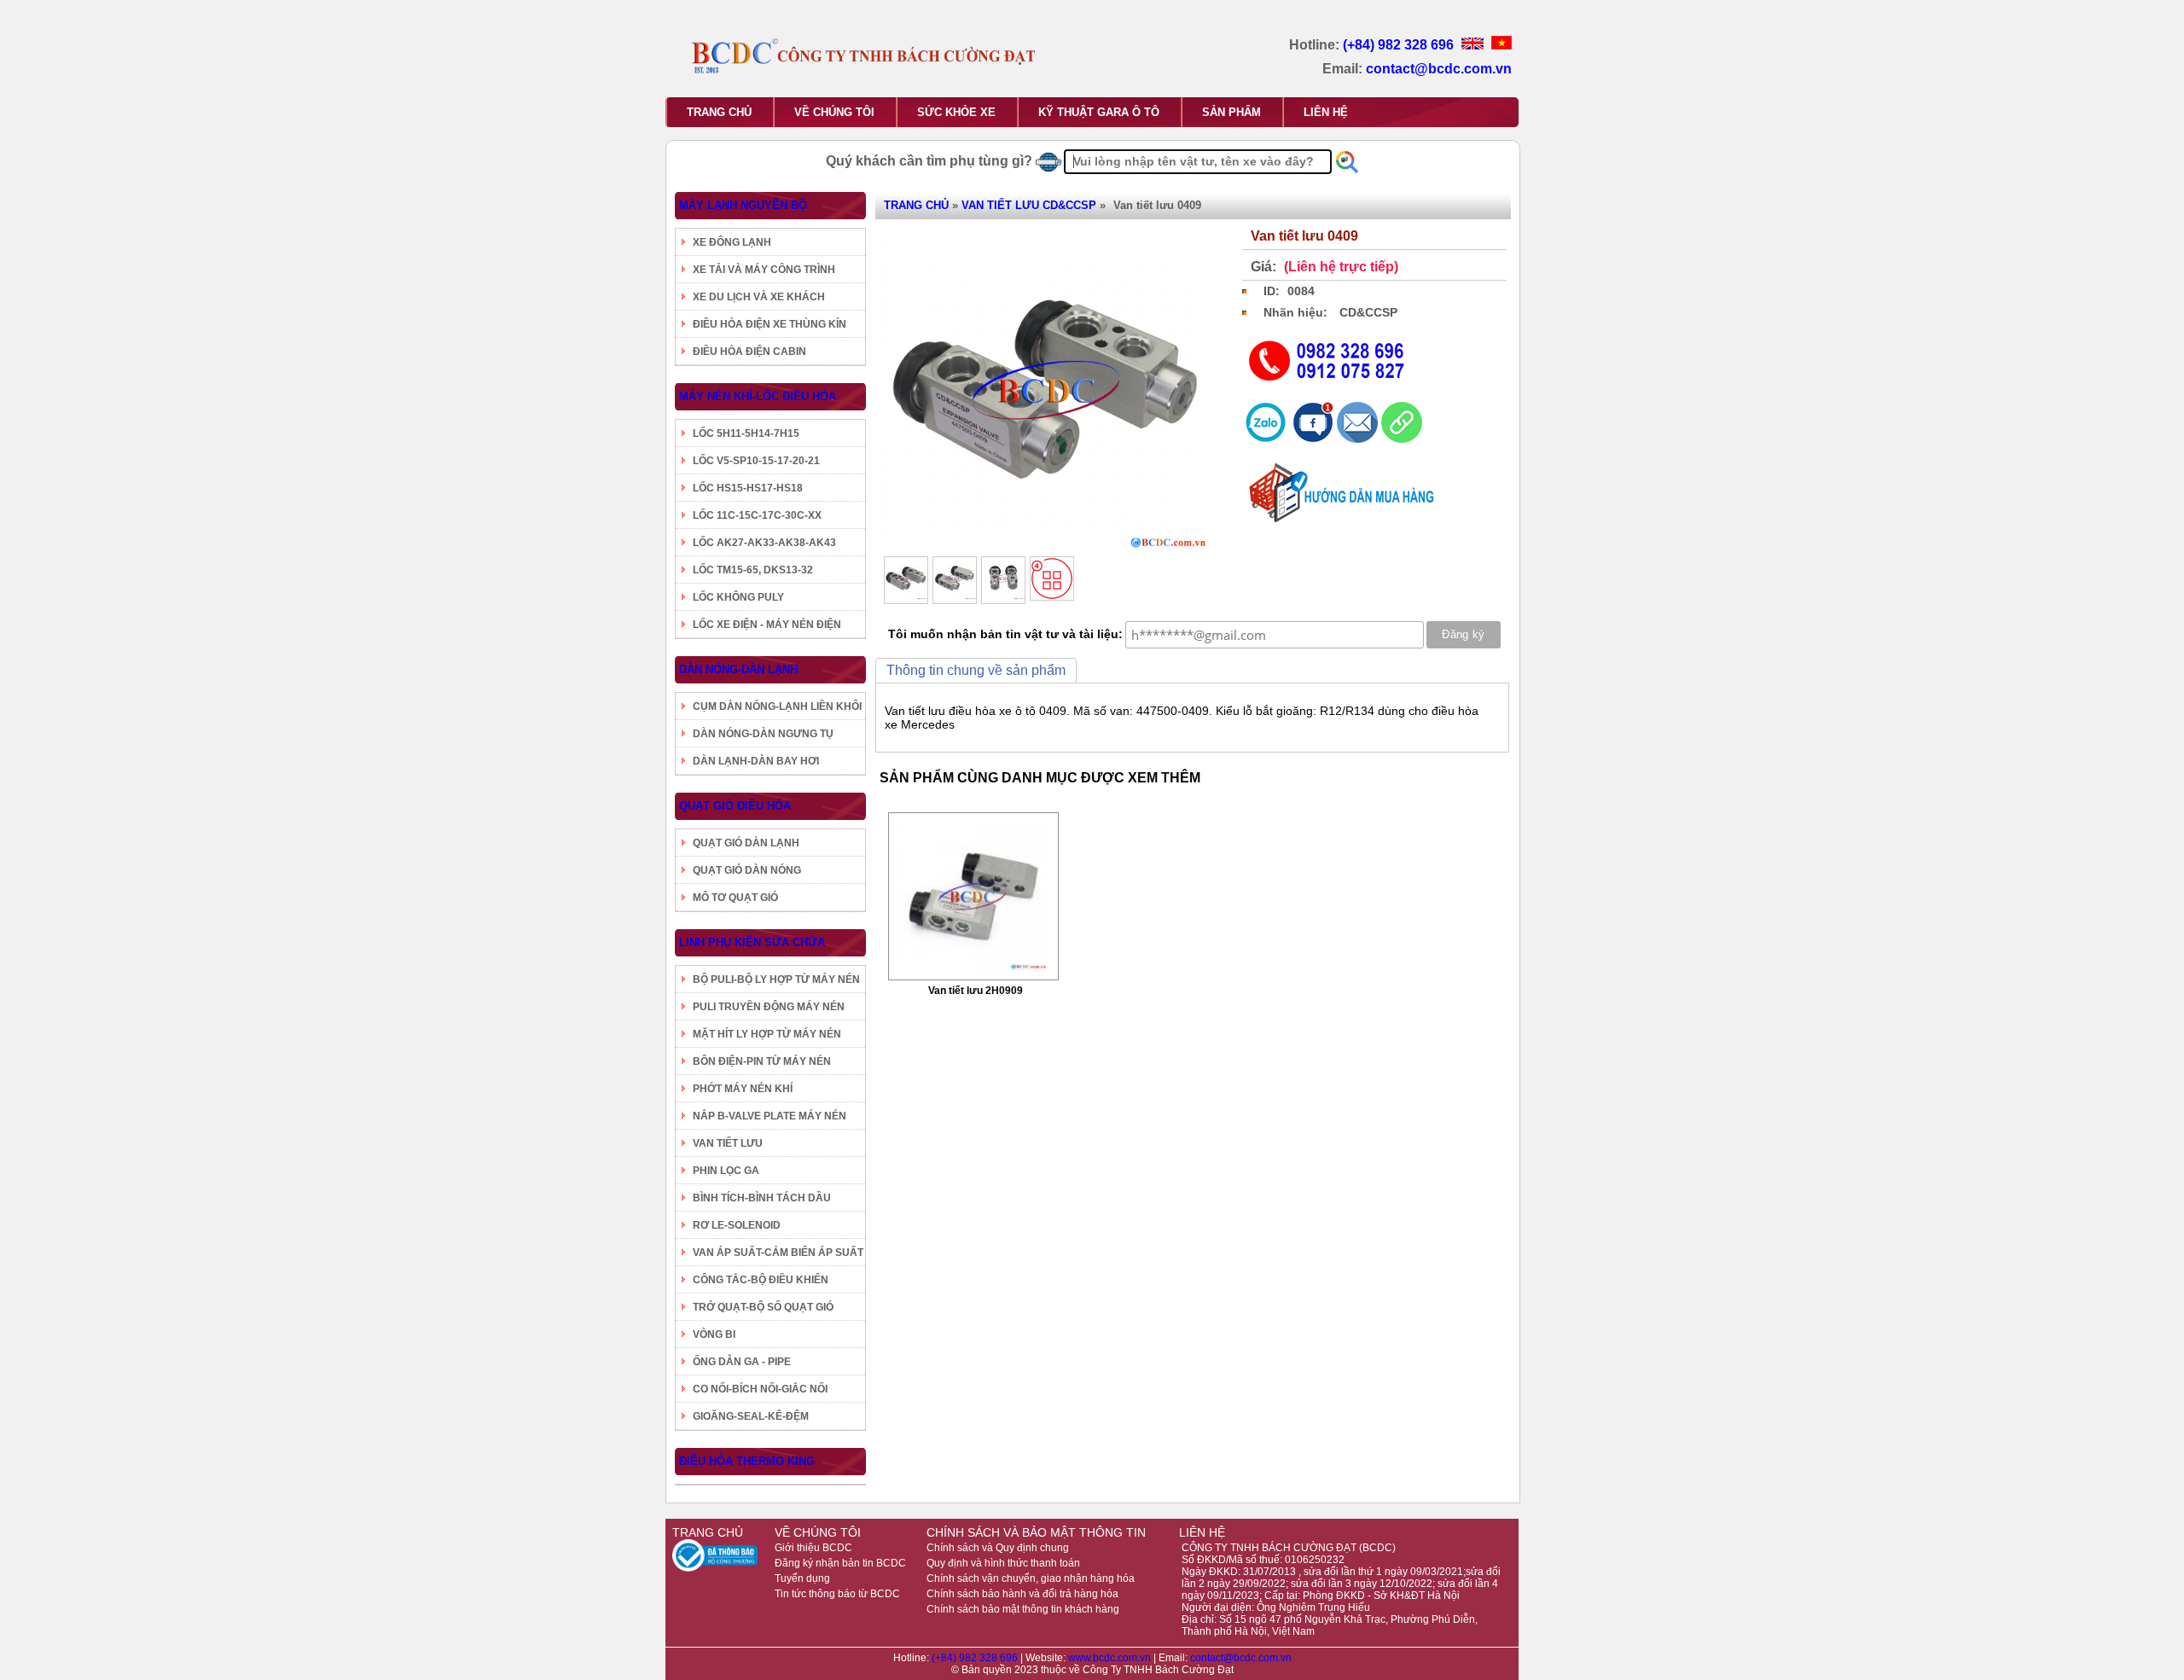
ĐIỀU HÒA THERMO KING (747, 1461)
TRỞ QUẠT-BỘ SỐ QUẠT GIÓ (763, 1307)
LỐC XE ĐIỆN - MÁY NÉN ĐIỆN (767, 625)
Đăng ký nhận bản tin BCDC (840, 1563)
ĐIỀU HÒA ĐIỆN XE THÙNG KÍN (770, 324)
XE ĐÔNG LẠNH (732, 242)
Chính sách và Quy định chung (998, 1548)
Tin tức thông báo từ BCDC (837, 1594)
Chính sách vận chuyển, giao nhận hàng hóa (1031, 1578)
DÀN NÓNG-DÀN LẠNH (738, 669)
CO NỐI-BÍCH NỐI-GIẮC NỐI (760, 1389)
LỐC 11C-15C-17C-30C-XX (757, 515)
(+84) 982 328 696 (1400, 45)
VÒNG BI (714, 1334)
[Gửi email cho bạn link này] (1359, 439)
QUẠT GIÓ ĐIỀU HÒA (735, 806)
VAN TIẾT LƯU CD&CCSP (1029, 205)
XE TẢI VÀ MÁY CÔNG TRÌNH (764, 270)
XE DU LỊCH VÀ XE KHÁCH (759, 297)
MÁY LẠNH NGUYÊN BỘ (743, 205)
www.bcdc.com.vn (1111, 1658)
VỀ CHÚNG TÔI (834, 112)
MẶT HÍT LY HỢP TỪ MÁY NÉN (767, 1034)
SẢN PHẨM (1231, 112)
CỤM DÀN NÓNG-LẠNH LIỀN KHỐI (777, 706)
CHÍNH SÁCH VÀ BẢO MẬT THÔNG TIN (1036, 1532)
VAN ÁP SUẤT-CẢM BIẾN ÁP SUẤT (778, 1253)
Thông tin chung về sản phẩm (976, 670)
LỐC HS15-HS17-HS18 (748, 488)
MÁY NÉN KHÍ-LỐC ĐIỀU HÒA (758, 396)
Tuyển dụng (802, 1578)
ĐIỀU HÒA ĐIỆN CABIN (749, 352)
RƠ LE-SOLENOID (737, 1225)
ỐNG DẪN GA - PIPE (742, 1362)
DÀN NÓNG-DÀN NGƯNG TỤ (763, 734)
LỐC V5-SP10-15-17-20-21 (756, 461)
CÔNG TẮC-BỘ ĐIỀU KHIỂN (761, 1280)
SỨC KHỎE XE (956, 112)
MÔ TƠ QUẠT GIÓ (735, 898)
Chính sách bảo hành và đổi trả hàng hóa (1022, 1594)
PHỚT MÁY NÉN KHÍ (743, 1089)
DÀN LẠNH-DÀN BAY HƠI (756, 761)
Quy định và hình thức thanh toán (1003, 1563)
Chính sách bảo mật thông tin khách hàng (1023, 1609)
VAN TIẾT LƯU (728, 1143)
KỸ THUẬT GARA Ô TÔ (1099, 112)
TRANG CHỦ (719, 112)
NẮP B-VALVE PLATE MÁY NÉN (770, 1116)
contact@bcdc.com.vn (1439, 69)
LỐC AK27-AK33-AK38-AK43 (764, 543)
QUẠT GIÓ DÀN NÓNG (747, 870)
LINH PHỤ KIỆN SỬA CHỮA (752, 942)
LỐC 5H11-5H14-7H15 (746, 433)
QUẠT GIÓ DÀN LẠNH (746, 843)
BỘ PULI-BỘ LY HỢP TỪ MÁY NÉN (776, 980)
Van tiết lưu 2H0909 (976, 991)
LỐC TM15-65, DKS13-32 (753, 570)
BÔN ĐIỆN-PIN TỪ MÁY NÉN (762, 1061)
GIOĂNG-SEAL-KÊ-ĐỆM (751, 1416)
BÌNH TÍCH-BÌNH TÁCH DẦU (762, 1198)
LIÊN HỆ (1326, 112)
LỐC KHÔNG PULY (738, 597)
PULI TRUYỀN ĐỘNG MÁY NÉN (769, 1007)
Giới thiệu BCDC (813, 1548)
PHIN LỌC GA (726, 1171)
